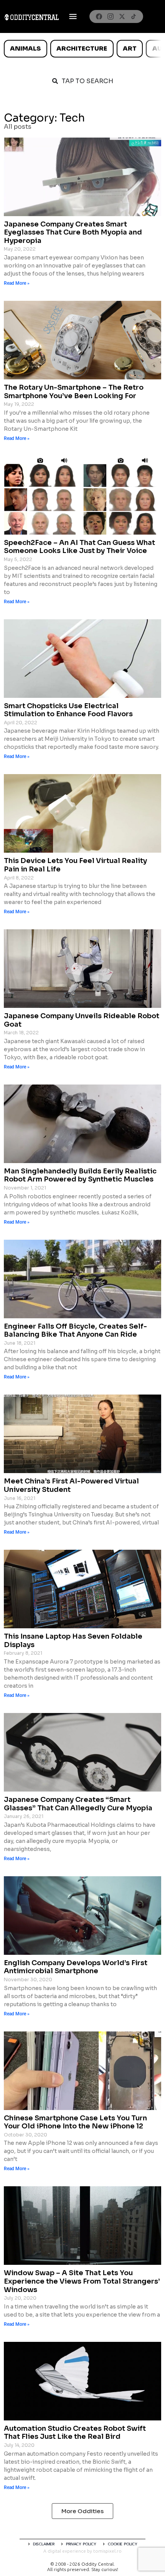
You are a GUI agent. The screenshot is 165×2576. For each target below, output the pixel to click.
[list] (82, 49)
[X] (122, 16)
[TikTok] (134, 16)
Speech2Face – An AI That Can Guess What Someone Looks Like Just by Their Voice (79, 547)
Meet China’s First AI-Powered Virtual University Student (71, 1485)
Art (130, 48)
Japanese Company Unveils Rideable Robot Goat (82, 1020)
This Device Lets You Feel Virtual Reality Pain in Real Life (75, 865)
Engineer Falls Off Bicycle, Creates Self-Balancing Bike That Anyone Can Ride (75, 1331)
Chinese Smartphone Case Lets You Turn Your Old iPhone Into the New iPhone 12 (75, 2122)
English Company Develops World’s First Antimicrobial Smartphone (76, 1967)
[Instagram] (111, 16)
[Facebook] (99, 16)
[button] (82, 2511)
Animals (25, 48)
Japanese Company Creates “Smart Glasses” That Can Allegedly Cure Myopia (78, 1804)
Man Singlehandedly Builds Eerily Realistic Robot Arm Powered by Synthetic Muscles (80, 1175)
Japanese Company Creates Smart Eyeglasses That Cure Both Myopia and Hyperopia (73, 232)
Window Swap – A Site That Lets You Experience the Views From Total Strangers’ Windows (82, 2281)
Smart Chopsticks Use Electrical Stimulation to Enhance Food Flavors (68, 710)
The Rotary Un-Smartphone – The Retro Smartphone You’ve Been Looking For (74, 392)
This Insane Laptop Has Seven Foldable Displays (73, 1641)
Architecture (82, 48)
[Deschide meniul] (73, 16)
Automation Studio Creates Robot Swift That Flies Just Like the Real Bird (75, 2433)
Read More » (17, 283)
